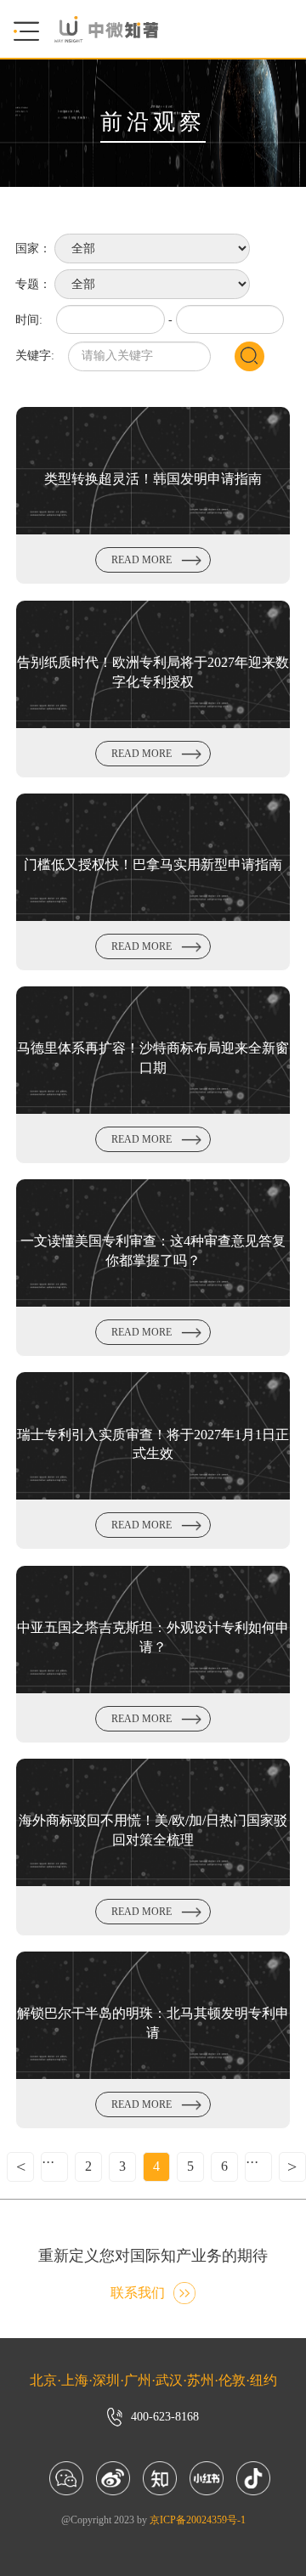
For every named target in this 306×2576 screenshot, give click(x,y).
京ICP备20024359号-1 (198, 2520)
